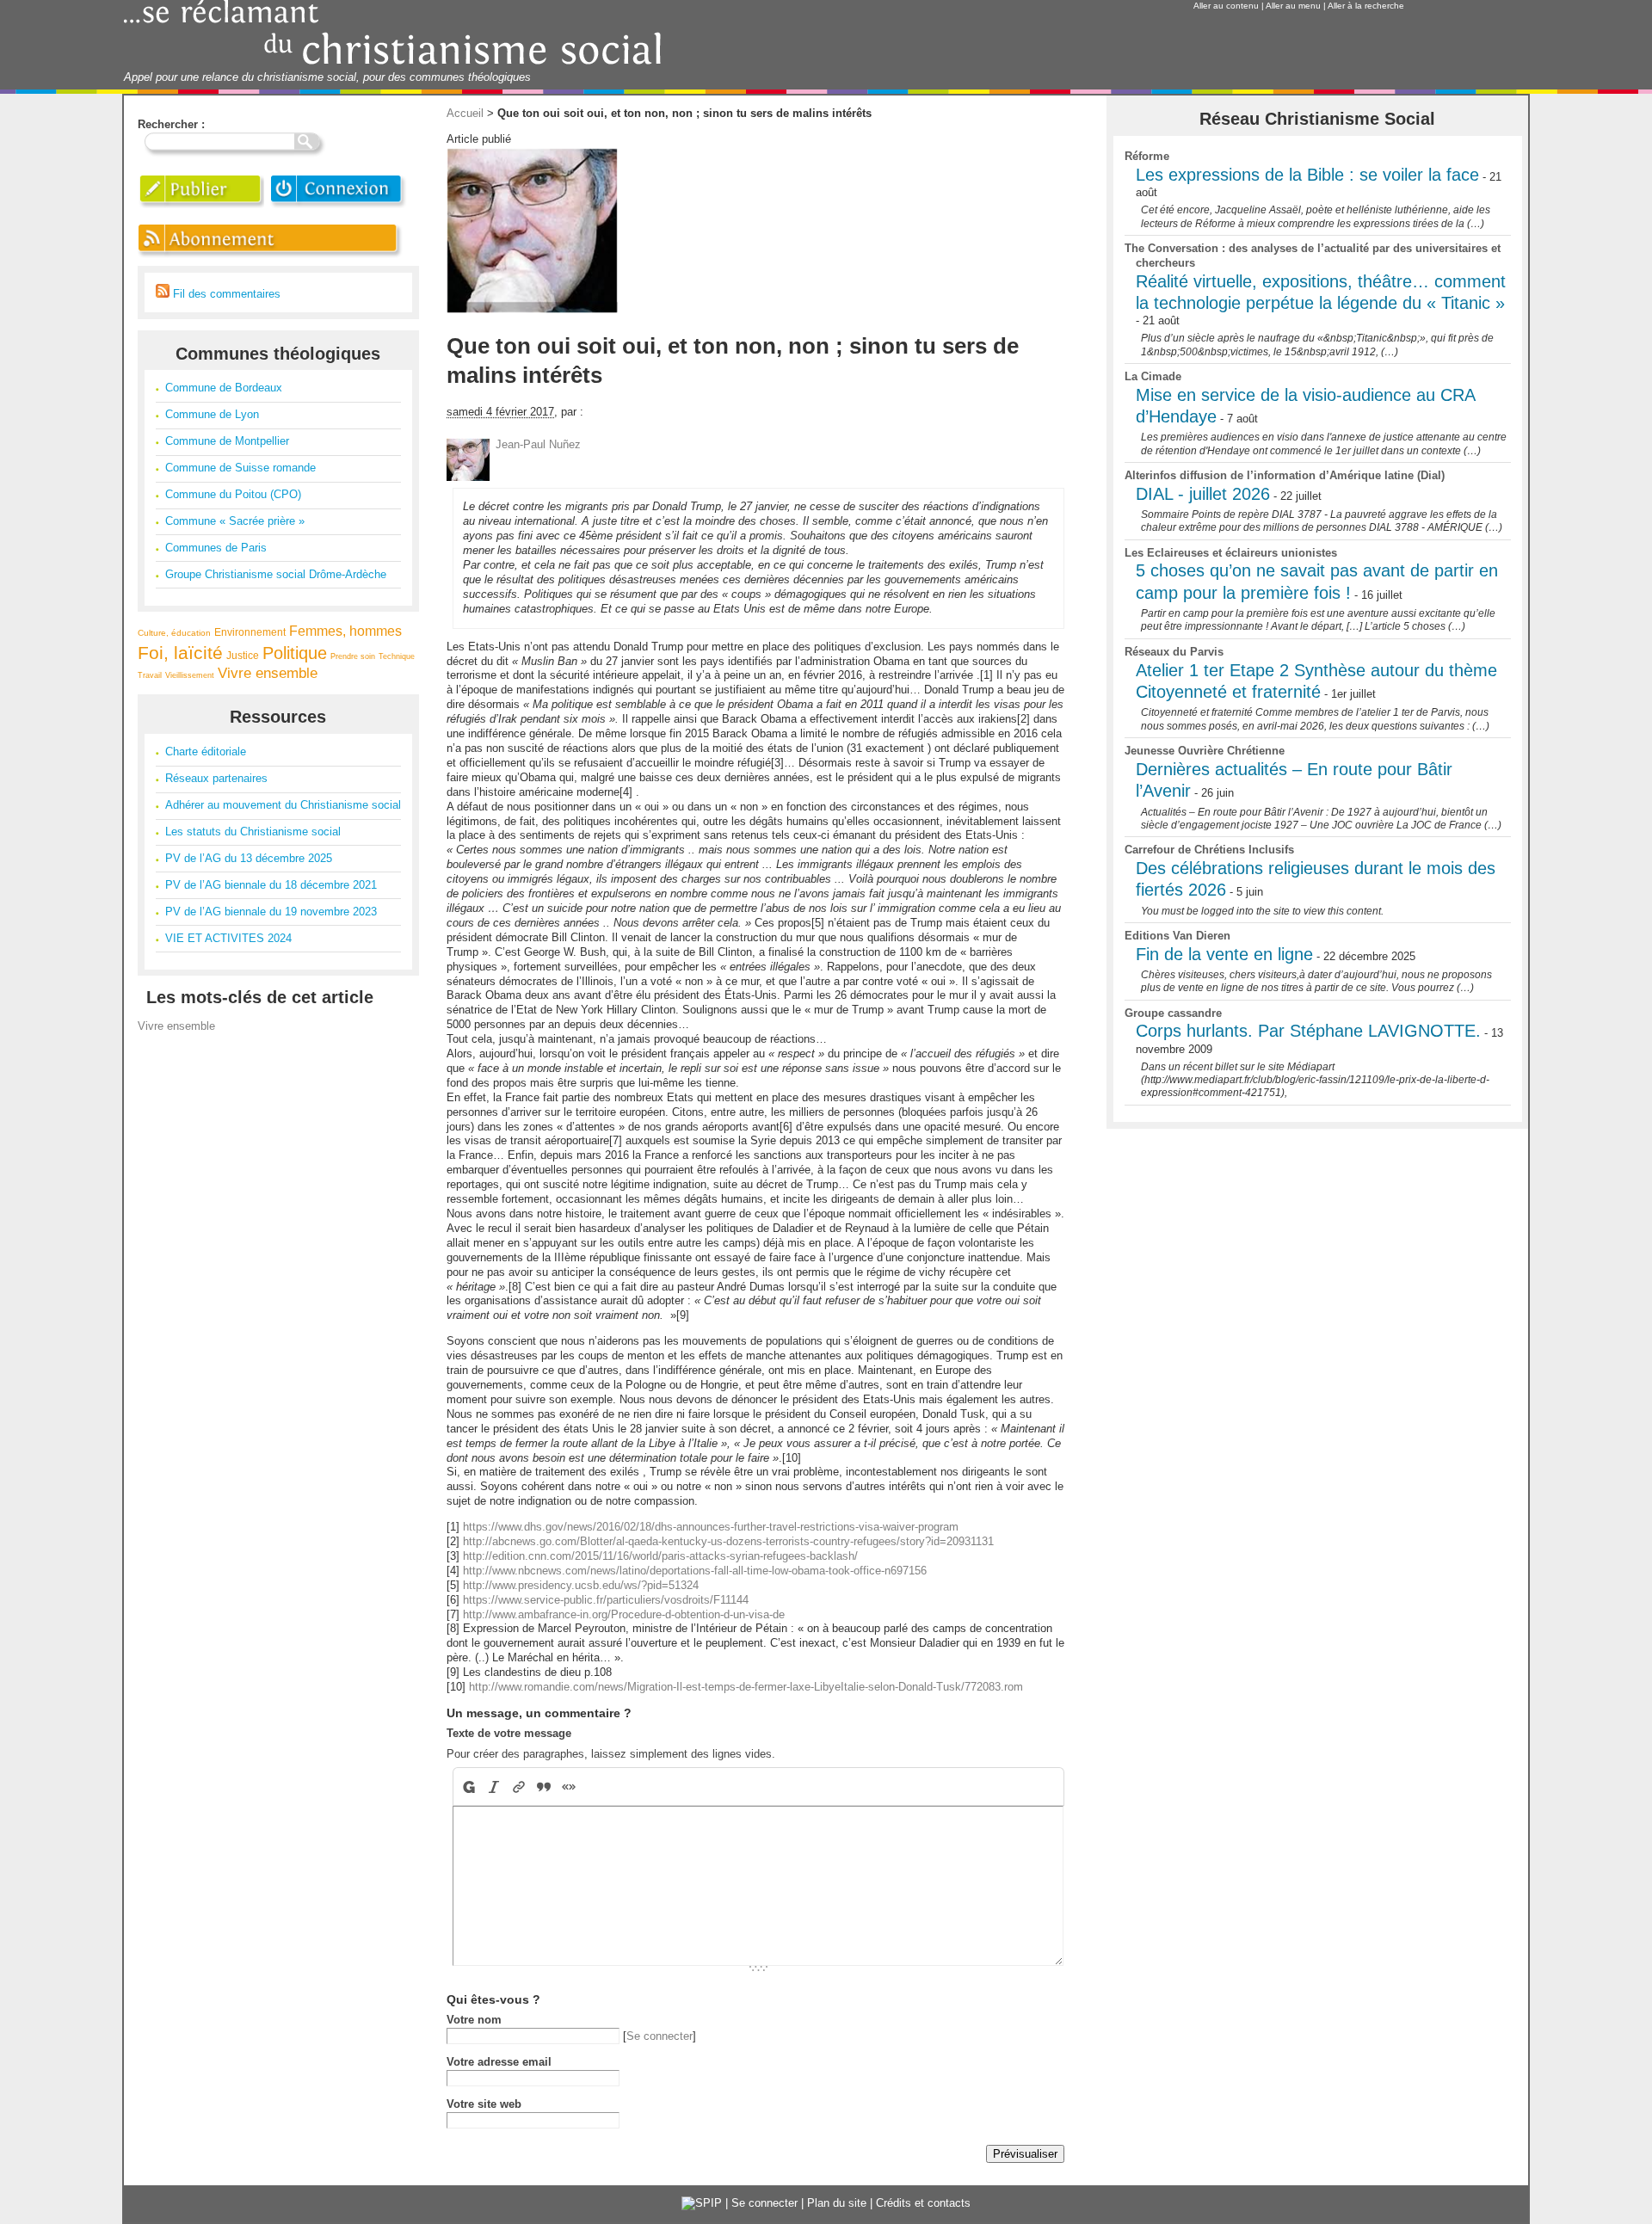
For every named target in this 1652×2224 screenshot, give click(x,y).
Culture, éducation (174, 633)
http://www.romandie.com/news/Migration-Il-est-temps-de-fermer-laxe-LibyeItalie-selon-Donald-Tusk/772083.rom (746, 1687)
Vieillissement (190, 675)
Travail (150, 675)
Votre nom (474, 2020)
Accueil (465, 113)
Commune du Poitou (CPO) (233, 494)
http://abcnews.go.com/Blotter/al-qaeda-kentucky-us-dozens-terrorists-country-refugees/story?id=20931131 (728, 1541)
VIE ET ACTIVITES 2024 (228, 938)
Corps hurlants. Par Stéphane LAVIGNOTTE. (1308, 1031)
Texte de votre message (509, 1733)
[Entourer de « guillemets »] (569, 1787)
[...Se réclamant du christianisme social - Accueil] (393, 62)
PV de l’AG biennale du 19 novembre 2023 (271, 912)
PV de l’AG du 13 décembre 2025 (249, 858)
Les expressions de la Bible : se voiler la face (1307, 175)
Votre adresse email (499, 2062)
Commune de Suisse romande (240, 468)
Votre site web (484, 2104)
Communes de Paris (216, 548)
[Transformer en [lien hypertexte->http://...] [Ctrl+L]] (519, 1787)
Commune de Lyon (212, 414)
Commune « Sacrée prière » (235, 521)
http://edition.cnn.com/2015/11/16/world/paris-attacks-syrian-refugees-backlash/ (660, 1556)
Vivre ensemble (268, 673)
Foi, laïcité (180, 653)
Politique (295, 653)
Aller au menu (1293, 6)
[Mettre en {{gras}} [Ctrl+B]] (468, 1787)
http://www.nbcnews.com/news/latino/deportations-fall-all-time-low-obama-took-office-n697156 (695, 1571)
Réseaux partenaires (216, 778)
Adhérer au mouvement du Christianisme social (283, 805)
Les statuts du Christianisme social (253, 832)
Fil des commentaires (225, 294)
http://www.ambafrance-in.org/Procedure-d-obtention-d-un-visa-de (624, 1614)
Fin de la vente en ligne (1224, 954)
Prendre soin (353, 656)
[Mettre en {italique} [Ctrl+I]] (494, 1787)
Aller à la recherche (1366, 6)
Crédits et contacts (923, 2203)
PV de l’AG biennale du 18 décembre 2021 (271, 885)
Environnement (250, 632)
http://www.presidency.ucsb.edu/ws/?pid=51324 (581, 1585)
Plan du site (837, 2203)
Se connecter (660, 2036)
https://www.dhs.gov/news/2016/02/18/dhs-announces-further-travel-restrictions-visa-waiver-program (711, 1527)
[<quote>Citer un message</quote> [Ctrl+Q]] (544, 1787)
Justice (243, 655)
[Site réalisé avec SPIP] (702, 2203)
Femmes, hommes (345, 631)
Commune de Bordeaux (224, 388)
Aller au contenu (1226, 6)
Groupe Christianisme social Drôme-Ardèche (276, 574)
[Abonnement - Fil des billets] (271, 258)
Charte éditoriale (206, 752)
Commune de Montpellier (227, 441)
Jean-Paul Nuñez (538, 444)
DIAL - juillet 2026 (1203, 494)
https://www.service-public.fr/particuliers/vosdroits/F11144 (606, 1600)
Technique (397, 656)
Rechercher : (171, 124)
